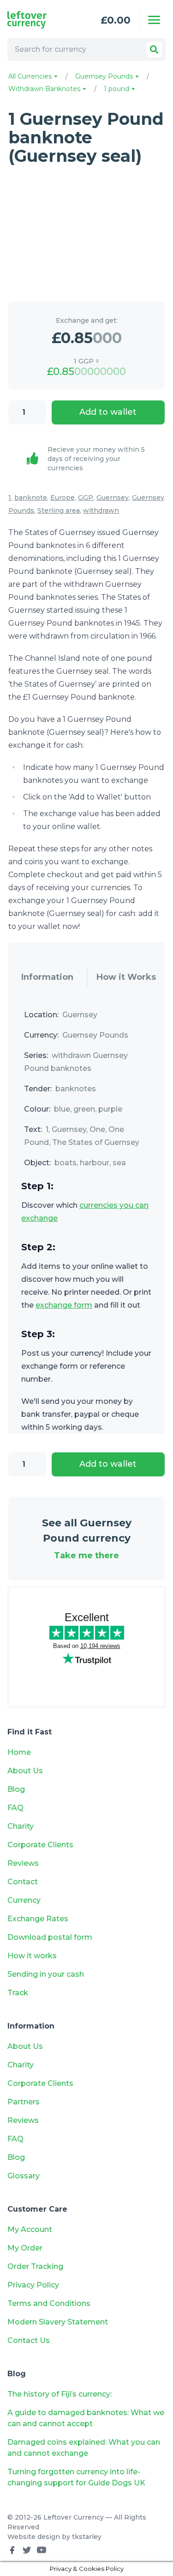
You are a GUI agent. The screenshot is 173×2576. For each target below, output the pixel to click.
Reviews (23, 1863)
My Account (30, 2229)
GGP (86, 498)
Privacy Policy (33, 2285)
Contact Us (29, 2340)
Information (47, 977)
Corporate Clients (40, 1845)
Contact (23, 1882)
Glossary (24, 2176)
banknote (31, 498)
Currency (24, 1900)
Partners (24, 2102)
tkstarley (87, 2537)
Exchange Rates (38, 1919)
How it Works (126, 977)
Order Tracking (35, 2266)
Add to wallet (108, 412)
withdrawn (101, 510)
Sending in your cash (46, 1974)
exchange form (64, 1305)
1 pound (117, 89)
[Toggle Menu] (154, 20)
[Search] (154, 49)
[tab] (48, 978)
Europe (63, 498)
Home (19, 1752)
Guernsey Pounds (105, 76)
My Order (25, 2248)
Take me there (86, 1555)
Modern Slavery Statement (58, 2322)
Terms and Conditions (49, 2303)
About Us (25, 1771)
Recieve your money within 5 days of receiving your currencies (96, 459)
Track (18, 1993)
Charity (21, 1826)
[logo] (38, 20)
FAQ (15, 1808)
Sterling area (59, 510)
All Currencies (31, 76)
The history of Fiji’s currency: (60, 2394)
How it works (32, 1956)
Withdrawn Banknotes (45, 89)
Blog (16, 1789)
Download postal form (50, 1937)
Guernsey (113, 498)
